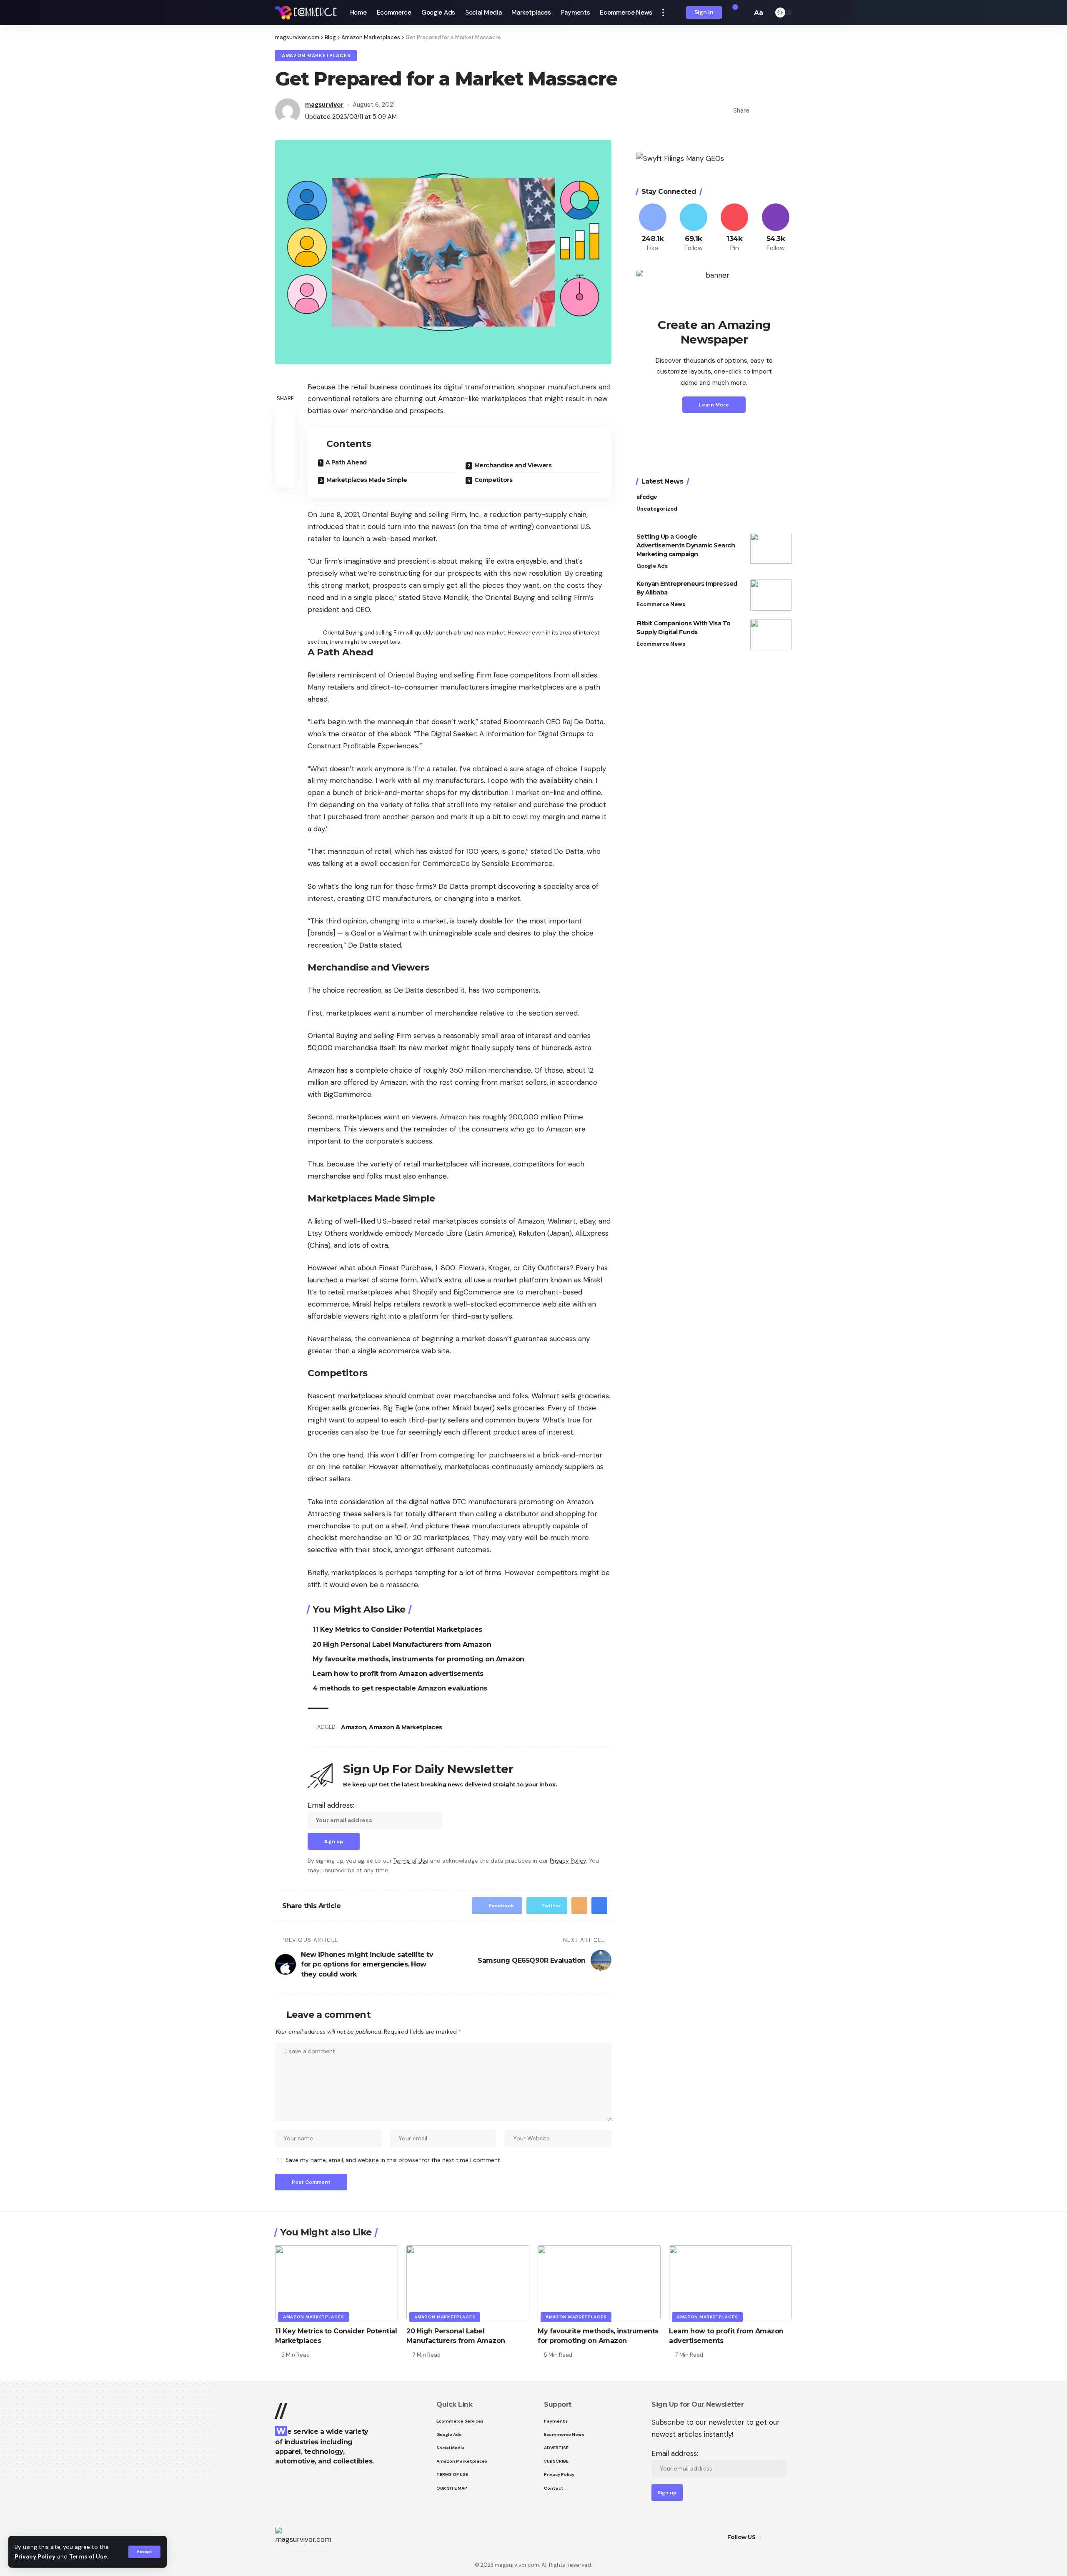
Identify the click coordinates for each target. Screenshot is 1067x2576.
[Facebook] (653, 228)
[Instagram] (776, 228)
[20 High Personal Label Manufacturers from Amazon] (468, 2282)
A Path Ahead (346, 462)
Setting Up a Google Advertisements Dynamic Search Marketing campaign (686, 546)
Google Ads (652, 566)
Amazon (353, 1727)
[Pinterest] (734, 228)
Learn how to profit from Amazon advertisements (398, 1674)
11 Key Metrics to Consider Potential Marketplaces (397, 1629)
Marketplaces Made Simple (367, 480)
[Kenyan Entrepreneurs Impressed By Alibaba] (771, 595)
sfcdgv (647, 497)
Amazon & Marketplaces (406, 1727)
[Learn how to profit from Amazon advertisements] (730, 2282)
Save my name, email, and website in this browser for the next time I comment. (393, 2160)
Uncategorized (657, 509)
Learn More (714, 405)
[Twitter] (694, 228)
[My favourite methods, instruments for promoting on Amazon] (599, 2282)
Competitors (493, 480)
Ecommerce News (661, 604)
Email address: (331, 1805)
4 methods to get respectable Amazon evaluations (400, 1688)
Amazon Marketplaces (316, 56)
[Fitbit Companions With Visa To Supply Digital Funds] (771, 635)
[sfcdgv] (771, 509)
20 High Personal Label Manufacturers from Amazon (402, 1644)
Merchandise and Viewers (513, 465)
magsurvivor (324, 105)
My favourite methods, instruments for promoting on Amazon (418, 1659)
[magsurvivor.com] (306, 13)
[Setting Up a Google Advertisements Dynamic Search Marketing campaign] (771, 548)
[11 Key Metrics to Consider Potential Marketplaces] (337, 2282)
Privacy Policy (35, 2557)
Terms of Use (88, 2557)
